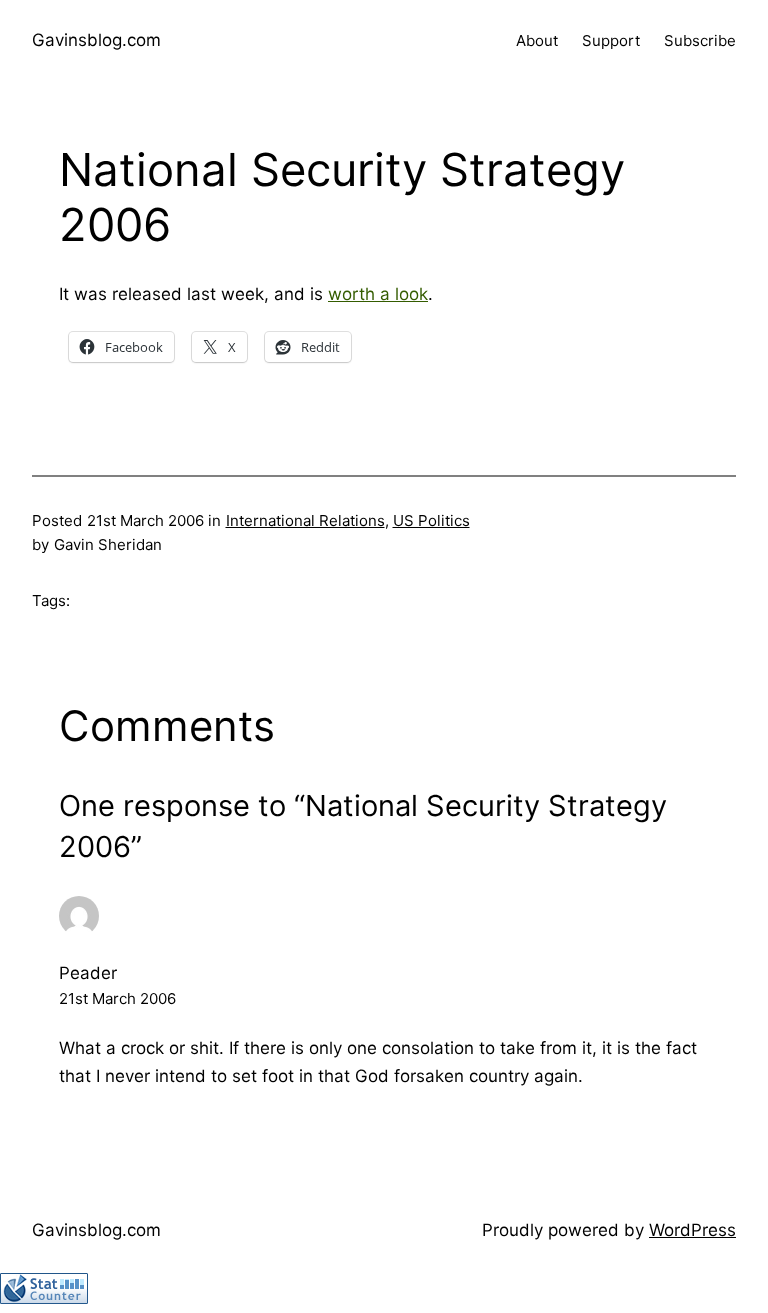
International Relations (305, 520)
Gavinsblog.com (96, 40)
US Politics (431, 520)
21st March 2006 (117, 998)
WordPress (692, 1230)
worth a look (378, 294)
